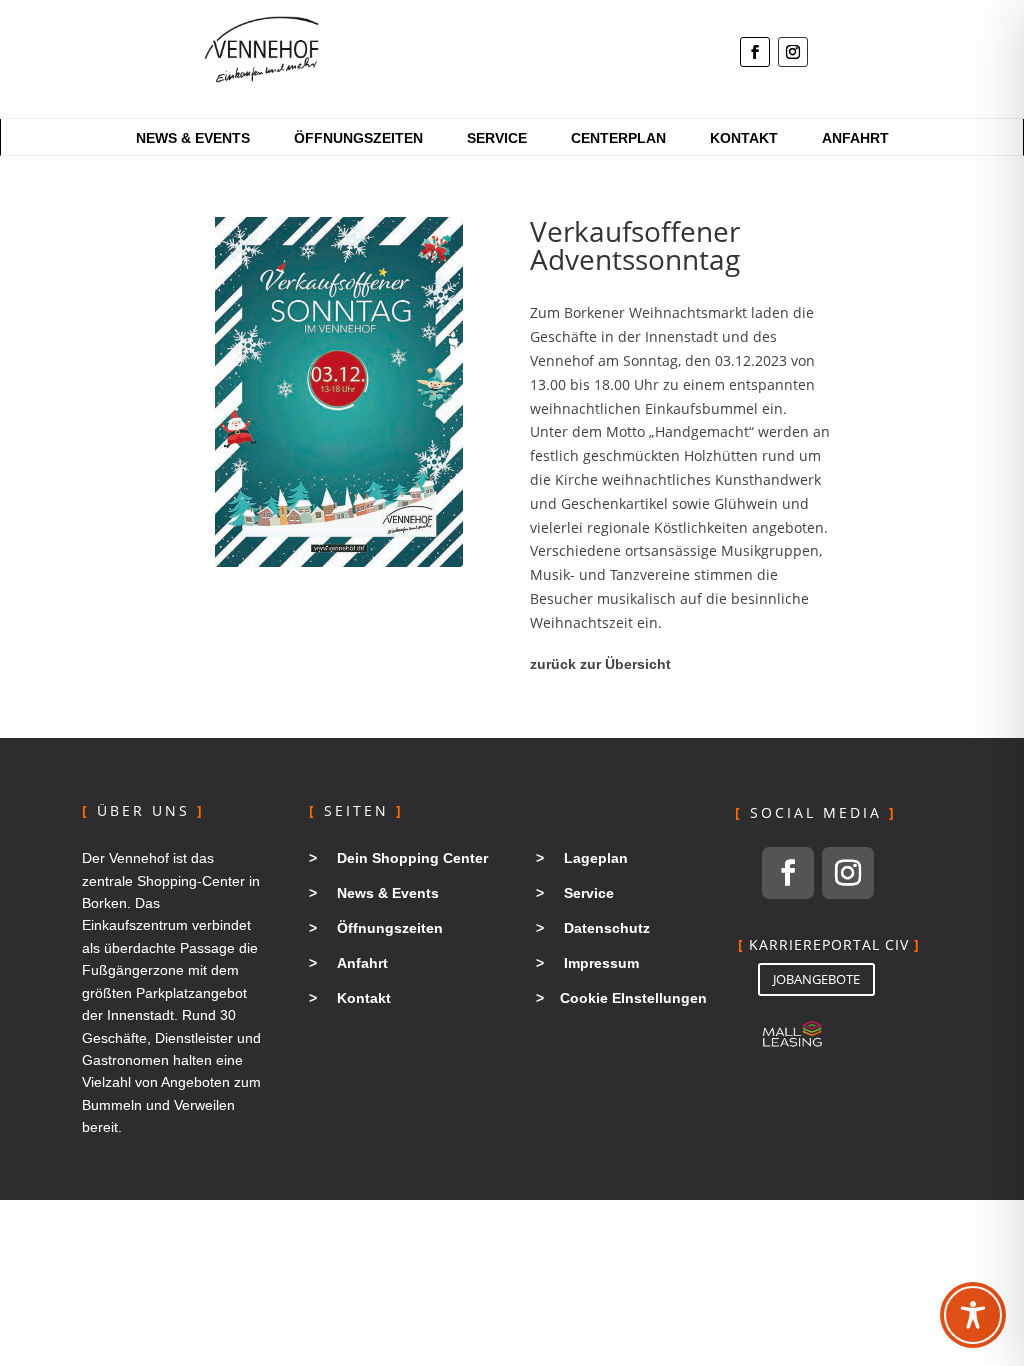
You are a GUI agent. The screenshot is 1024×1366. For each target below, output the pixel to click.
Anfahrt (855, 138)
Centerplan (618, 138)
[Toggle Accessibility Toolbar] (973, 1315)
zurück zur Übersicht (600, 664)
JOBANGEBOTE (816, 979)
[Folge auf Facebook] (755, 52)
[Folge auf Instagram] (793, 52)
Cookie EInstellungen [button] (633, 998)
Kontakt (744, 138)
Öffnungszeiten (358, 138)
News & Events (193, 138)
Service (497, 138)
